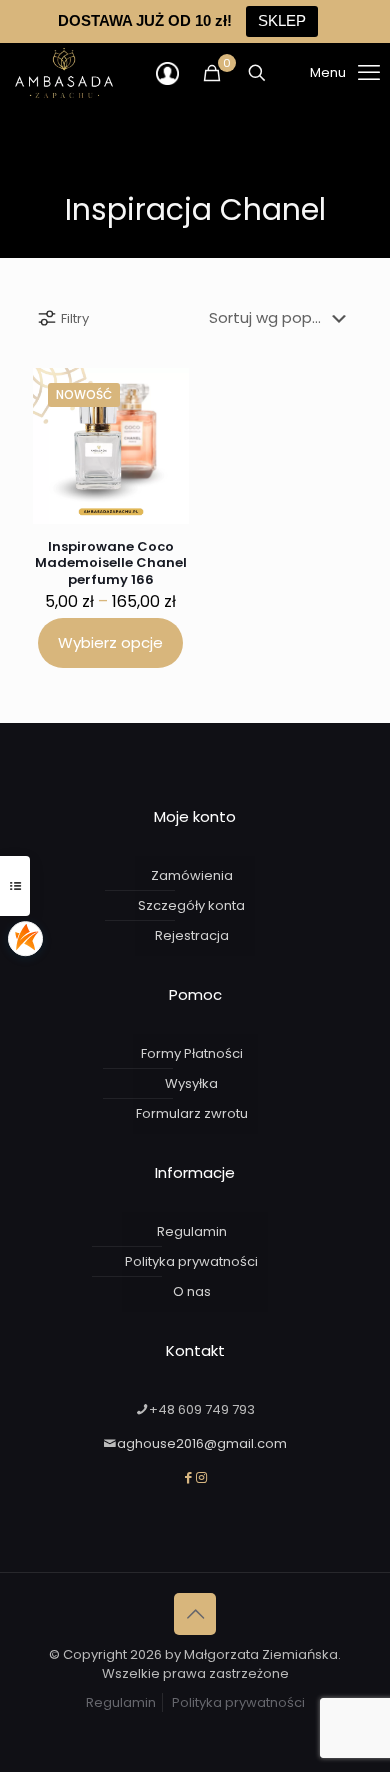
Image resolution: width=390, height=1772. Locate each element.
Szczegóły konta (191, 905)
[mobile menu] (320, 73)
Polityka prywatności (191, 1261)
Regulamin (192, 1231)
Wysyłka (191, 1083)
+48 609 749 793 (202, 1409)
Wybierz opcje (110, 642)
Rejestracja (192, 935)
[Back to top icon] (195, 1614)
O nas (192, 1291)
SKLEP (282, 20)
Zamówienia (192, 875)
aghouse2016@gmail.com (202, 1443)
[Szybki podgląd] (166, 420)
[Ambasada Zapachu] (64, 73)
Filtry (75, 318)
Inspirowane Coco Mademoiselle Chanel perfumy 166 (111, 563)
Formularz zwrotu (192, 1113)
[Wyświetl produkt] (166, 391)
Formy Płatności (192, 1053)
